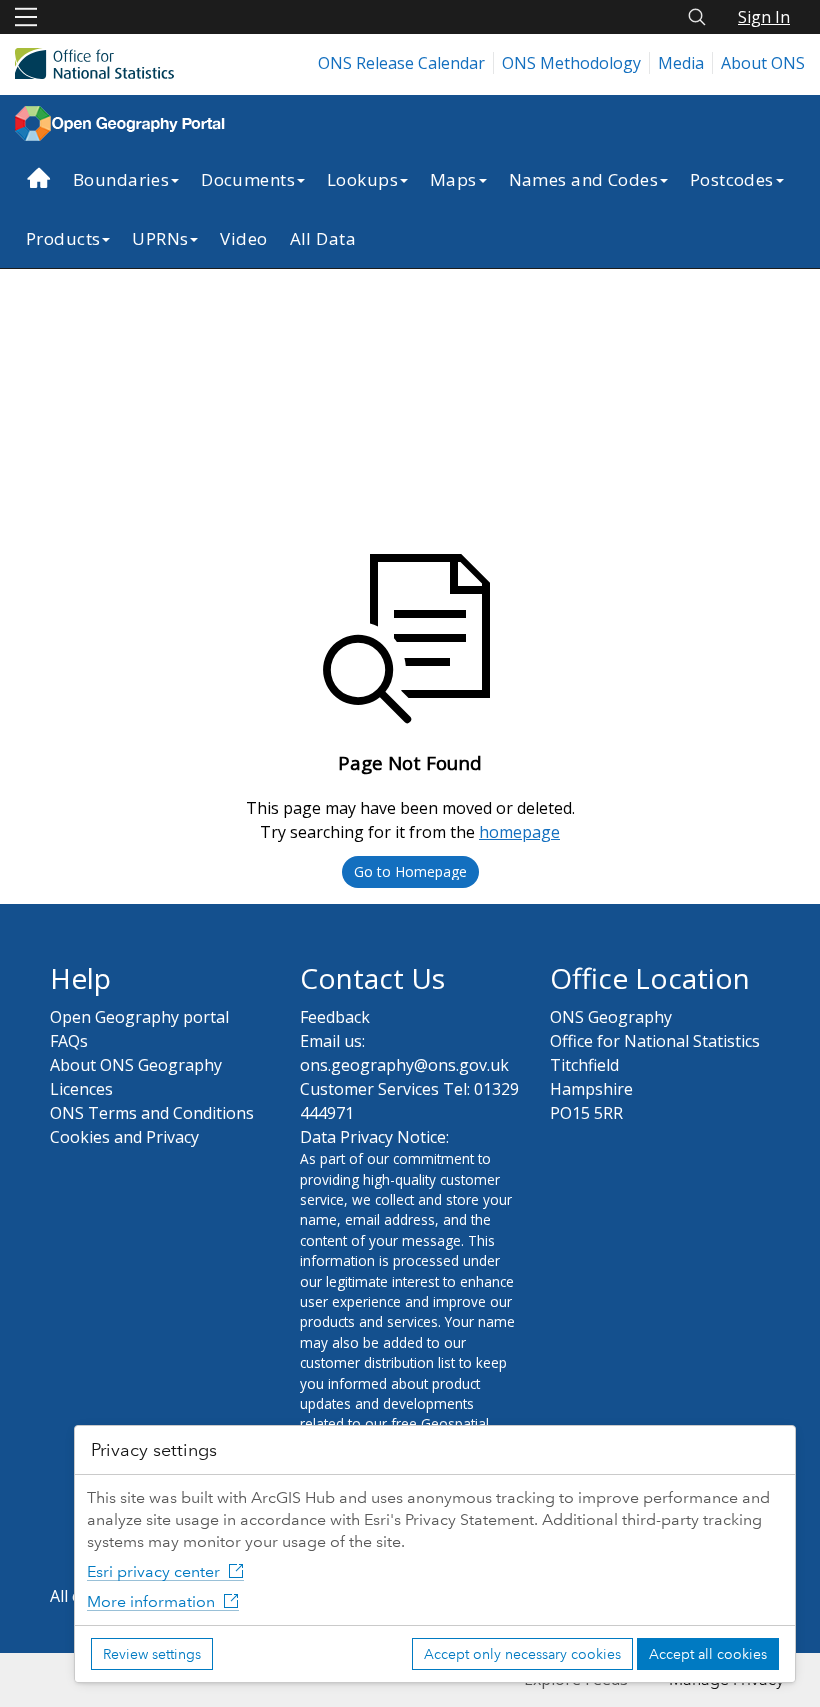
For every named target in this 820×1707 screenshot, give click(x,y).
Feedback (335, 1017)
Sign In (764, 17)
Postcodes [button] (732, 179)
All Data (323, 238)
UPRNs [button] (160, 238)
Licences (81, 1089)
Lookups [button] (362, 179)
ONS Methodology (571, 63)
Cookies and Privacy (124, 1137)
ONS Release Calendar (401, 63)
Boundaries (121, 179)
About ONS (763, 63)
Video (243, 238)
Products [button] (63, 238)
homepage (519, 832)
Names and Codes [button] (583, 179)
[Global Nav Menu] (26, 17)
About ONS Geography (136, 1065)
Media (681, 63)
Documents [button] (248, 179)
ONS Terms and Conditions (152, 1113)
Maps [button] (453, 179)
